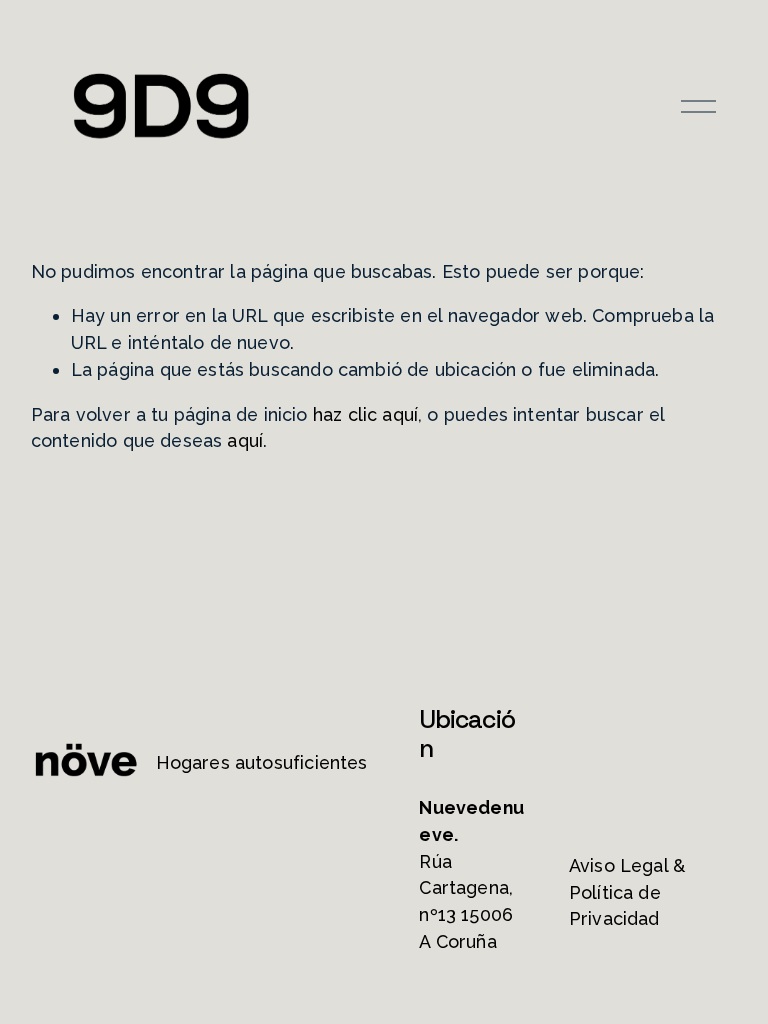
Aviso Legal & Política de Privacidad (627, 892)
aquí (245, 440)
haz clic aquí (365, 414)
